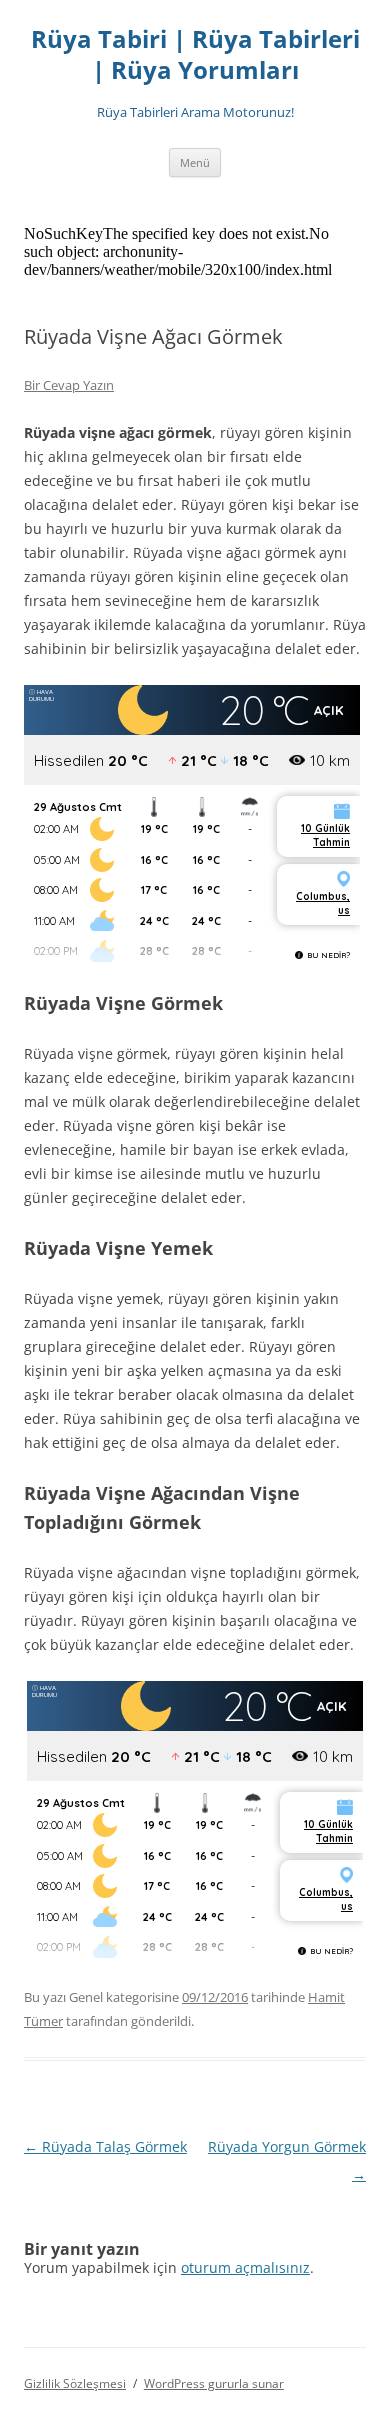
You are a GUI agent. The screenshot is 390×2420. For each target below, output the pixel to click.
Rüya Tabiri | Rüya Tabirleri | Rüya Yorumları (195, 55)
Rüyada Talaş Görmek (105, 2146)
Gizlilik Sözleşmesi (75, 2383)
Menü (195, 162)
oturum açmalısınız (245, 2267)
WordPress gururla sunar (214, 2383)
